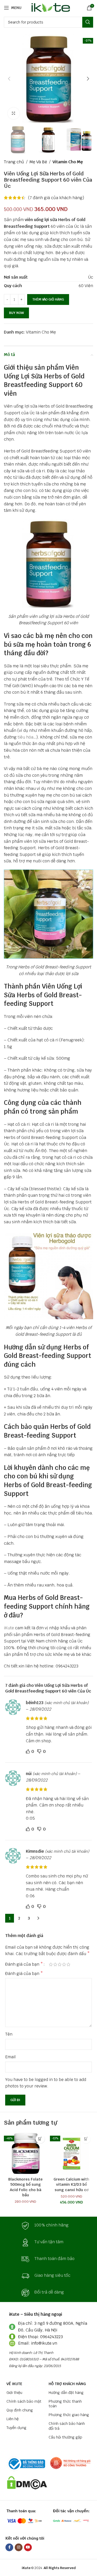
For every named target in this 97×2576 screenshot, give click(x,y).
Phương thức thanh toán (65, 2404)
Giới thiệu (14, 2393)
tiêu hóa (25, 737)
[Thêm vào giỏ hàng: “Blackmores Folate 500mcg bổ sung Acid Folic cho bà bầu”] (40, 2139)
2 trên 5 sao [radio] (55, 1964)
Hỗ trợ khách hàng (67, 2384)
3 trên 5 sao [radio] (60, 1964)
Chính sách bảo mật (24, 2401)
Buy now (16, 313)
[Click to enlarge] (14, 113)
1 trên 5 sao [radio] (51, 1964)
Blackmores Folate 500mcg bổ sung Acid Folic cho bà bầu (25, 2187)
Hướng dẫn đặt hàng (66, 2393)
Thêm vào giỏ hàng (48, 299)
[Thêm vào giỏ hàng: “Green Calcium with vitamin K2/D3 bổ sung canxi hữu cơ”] (86, 2139)
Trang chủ (14, 162)
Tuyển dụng (16, 2428)
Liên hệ (13, 2419)
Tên (9, 2034)
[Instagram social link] (19, 2547)
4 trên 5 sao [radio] (64, 1964)
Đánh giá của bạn (24, 1964)
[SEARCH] (88, 22)
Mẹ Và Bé (38, 162)
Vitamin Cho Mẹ (68, 162)
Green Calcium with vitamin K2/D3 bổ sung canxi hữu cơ (71, 2184)
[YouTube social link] (28, 2547)
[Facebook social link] (9, 2547)
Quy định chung (20, 2410)
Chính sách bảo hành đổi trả (67, 2426)
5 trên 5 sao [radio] (68, 1964)
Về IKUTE (14, 2384)
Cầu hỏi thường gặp (65, 2437)
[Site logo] (50, 7)
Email (10, 2057)
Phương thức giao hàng (69, 2415)
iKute (9, 1628)
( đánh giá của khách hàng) (56, 198)
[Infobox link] (49, 2226)
